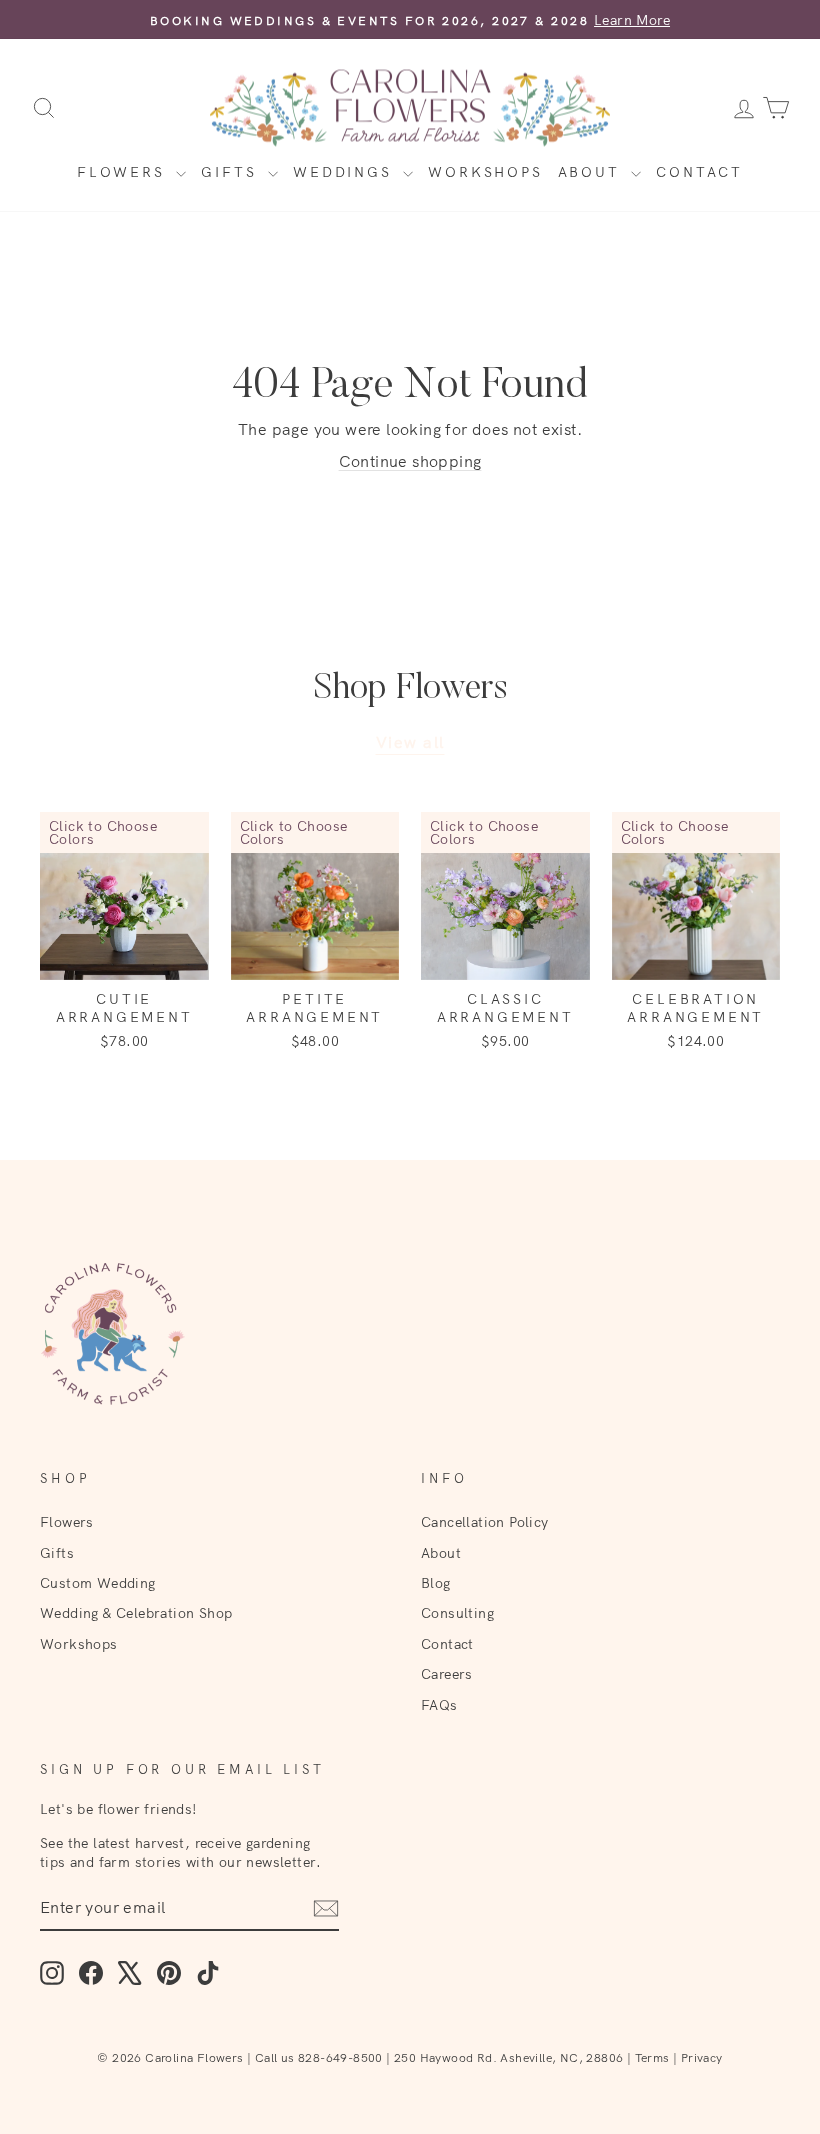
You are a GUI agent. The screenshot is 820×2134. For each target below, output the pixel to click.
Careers (447, 1673)
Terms (652, 2057)
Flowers (124, 172)
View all (410, 742)
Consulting (457, 1612)
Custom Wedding (98, 1582)
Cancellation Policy (485, 1521)
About (592, 172)
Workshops (485, 172)
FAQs (439, 1704)
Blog (436, 1582)
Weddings (345, 172)
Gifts (232, 172)
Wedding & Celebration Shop (136, 1612)
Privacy (702, 2057)
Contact (699, 172)
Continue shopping (410, 461)
